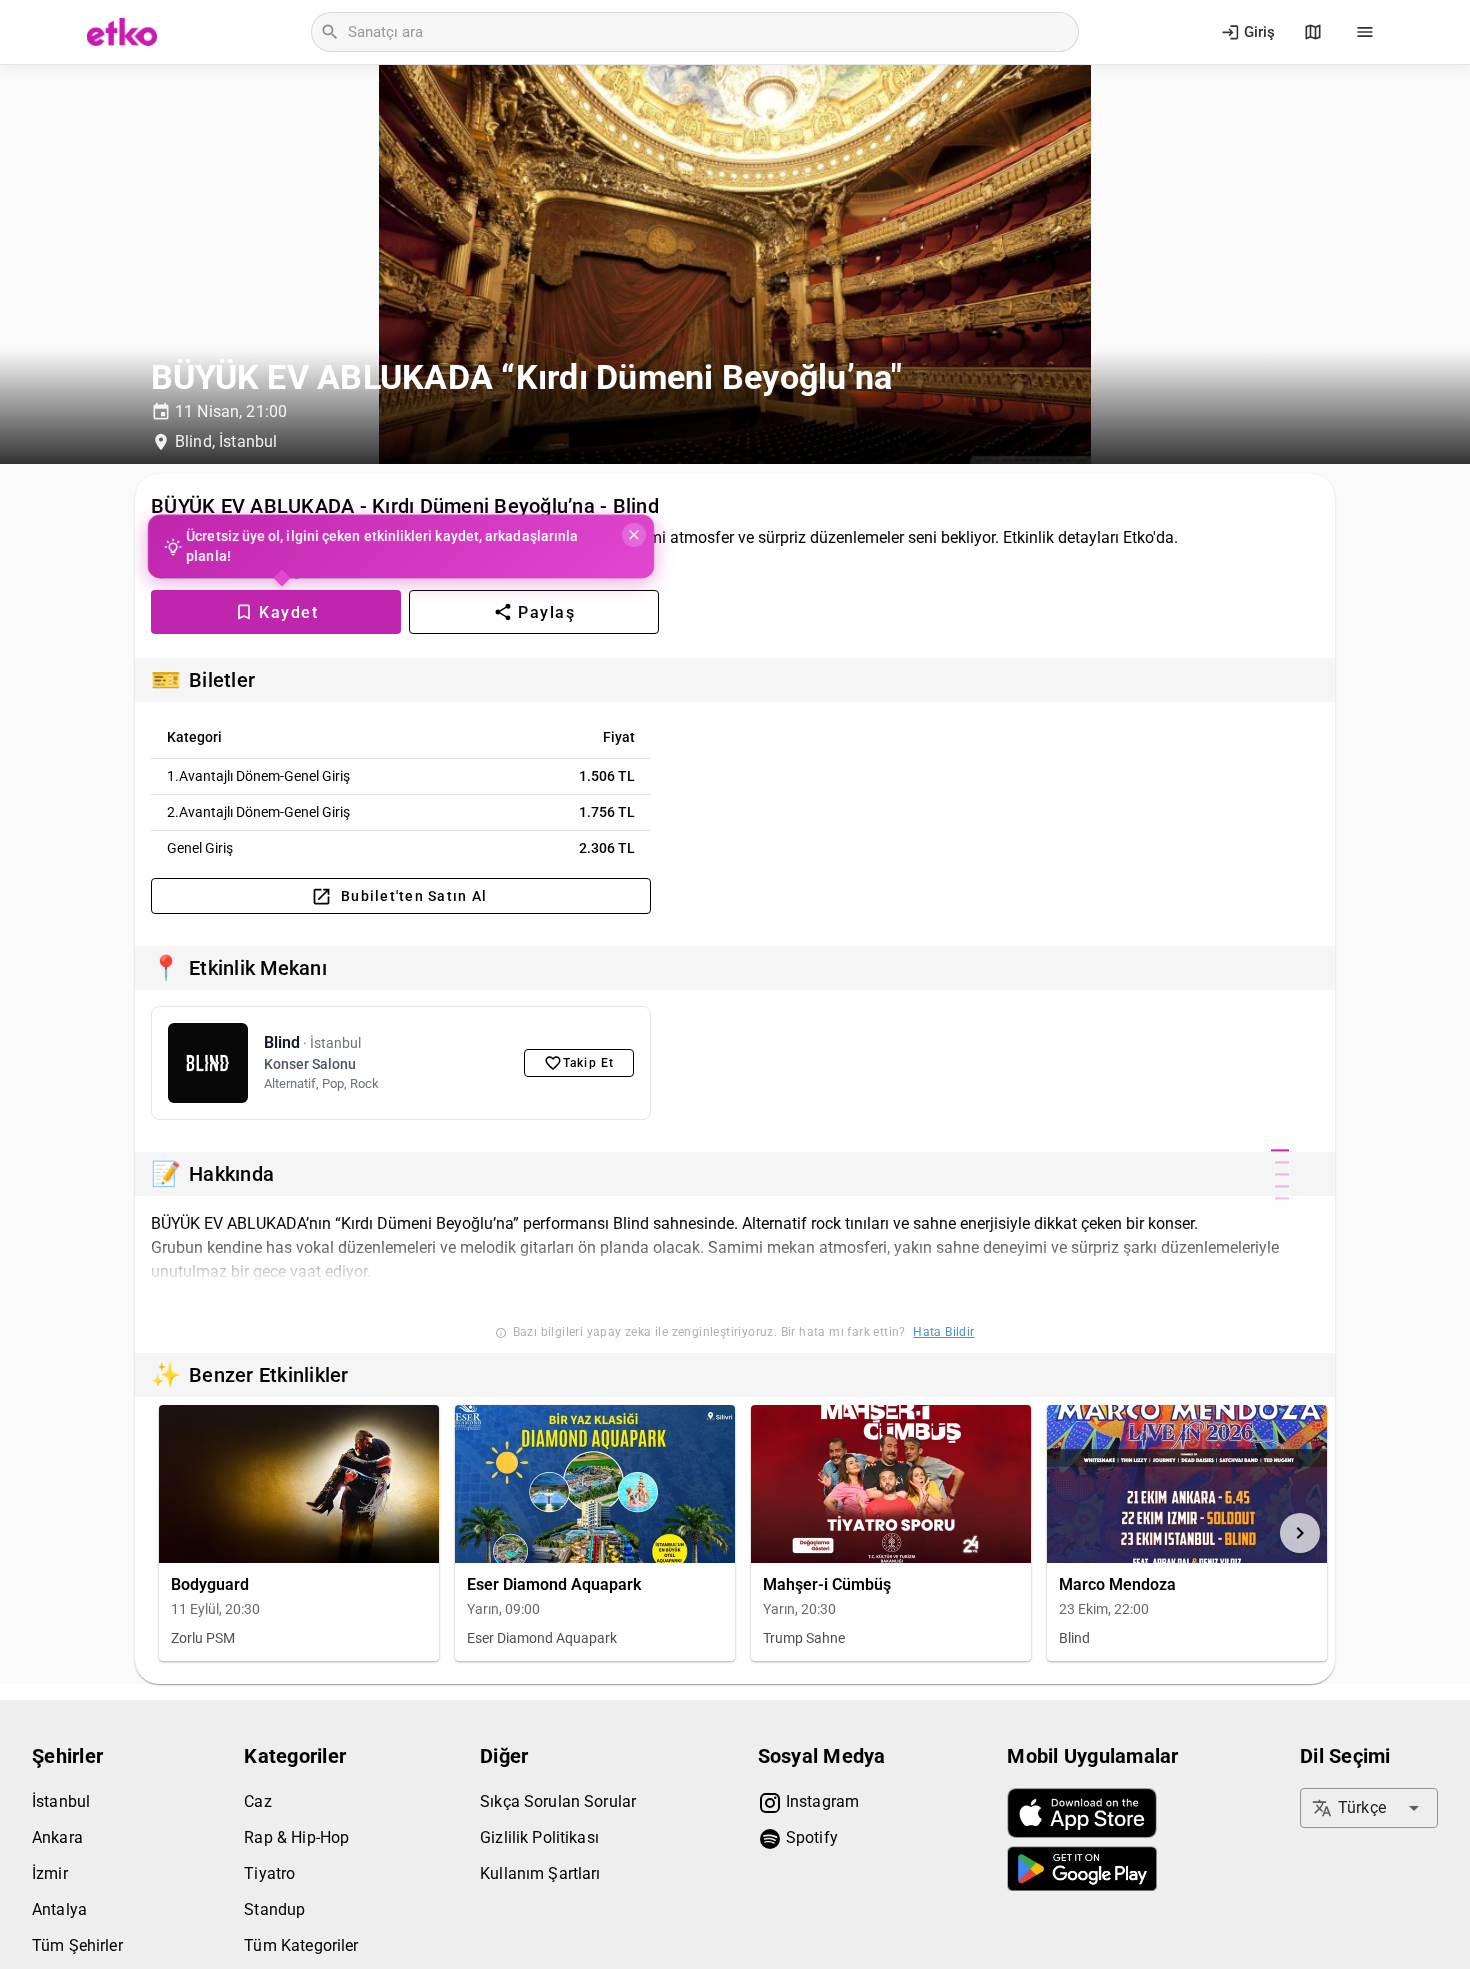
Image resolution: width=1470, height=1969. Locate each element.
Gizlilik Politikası (539, 1837)
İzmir (50, 1873)
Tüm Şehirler (77, 1945)
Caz (257, 1801)
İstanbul (61, 1801)
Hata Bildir (943, 1332)
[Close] (632, 535)
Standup (274, 1909)
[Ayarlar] (1365, 32)
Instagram (821, 1801)
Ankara (57, 1837)
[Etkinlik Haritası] (1313, 32)
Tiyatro (269, 1873)
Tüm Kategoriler (301, 1945)
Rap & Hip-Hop (296, 1837)
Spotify (810, 1837)
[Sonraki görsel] (1300, 1533)
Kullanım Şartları (540, 1873)
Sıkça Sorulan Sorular (558, 1801)
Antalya (59, 1909)
